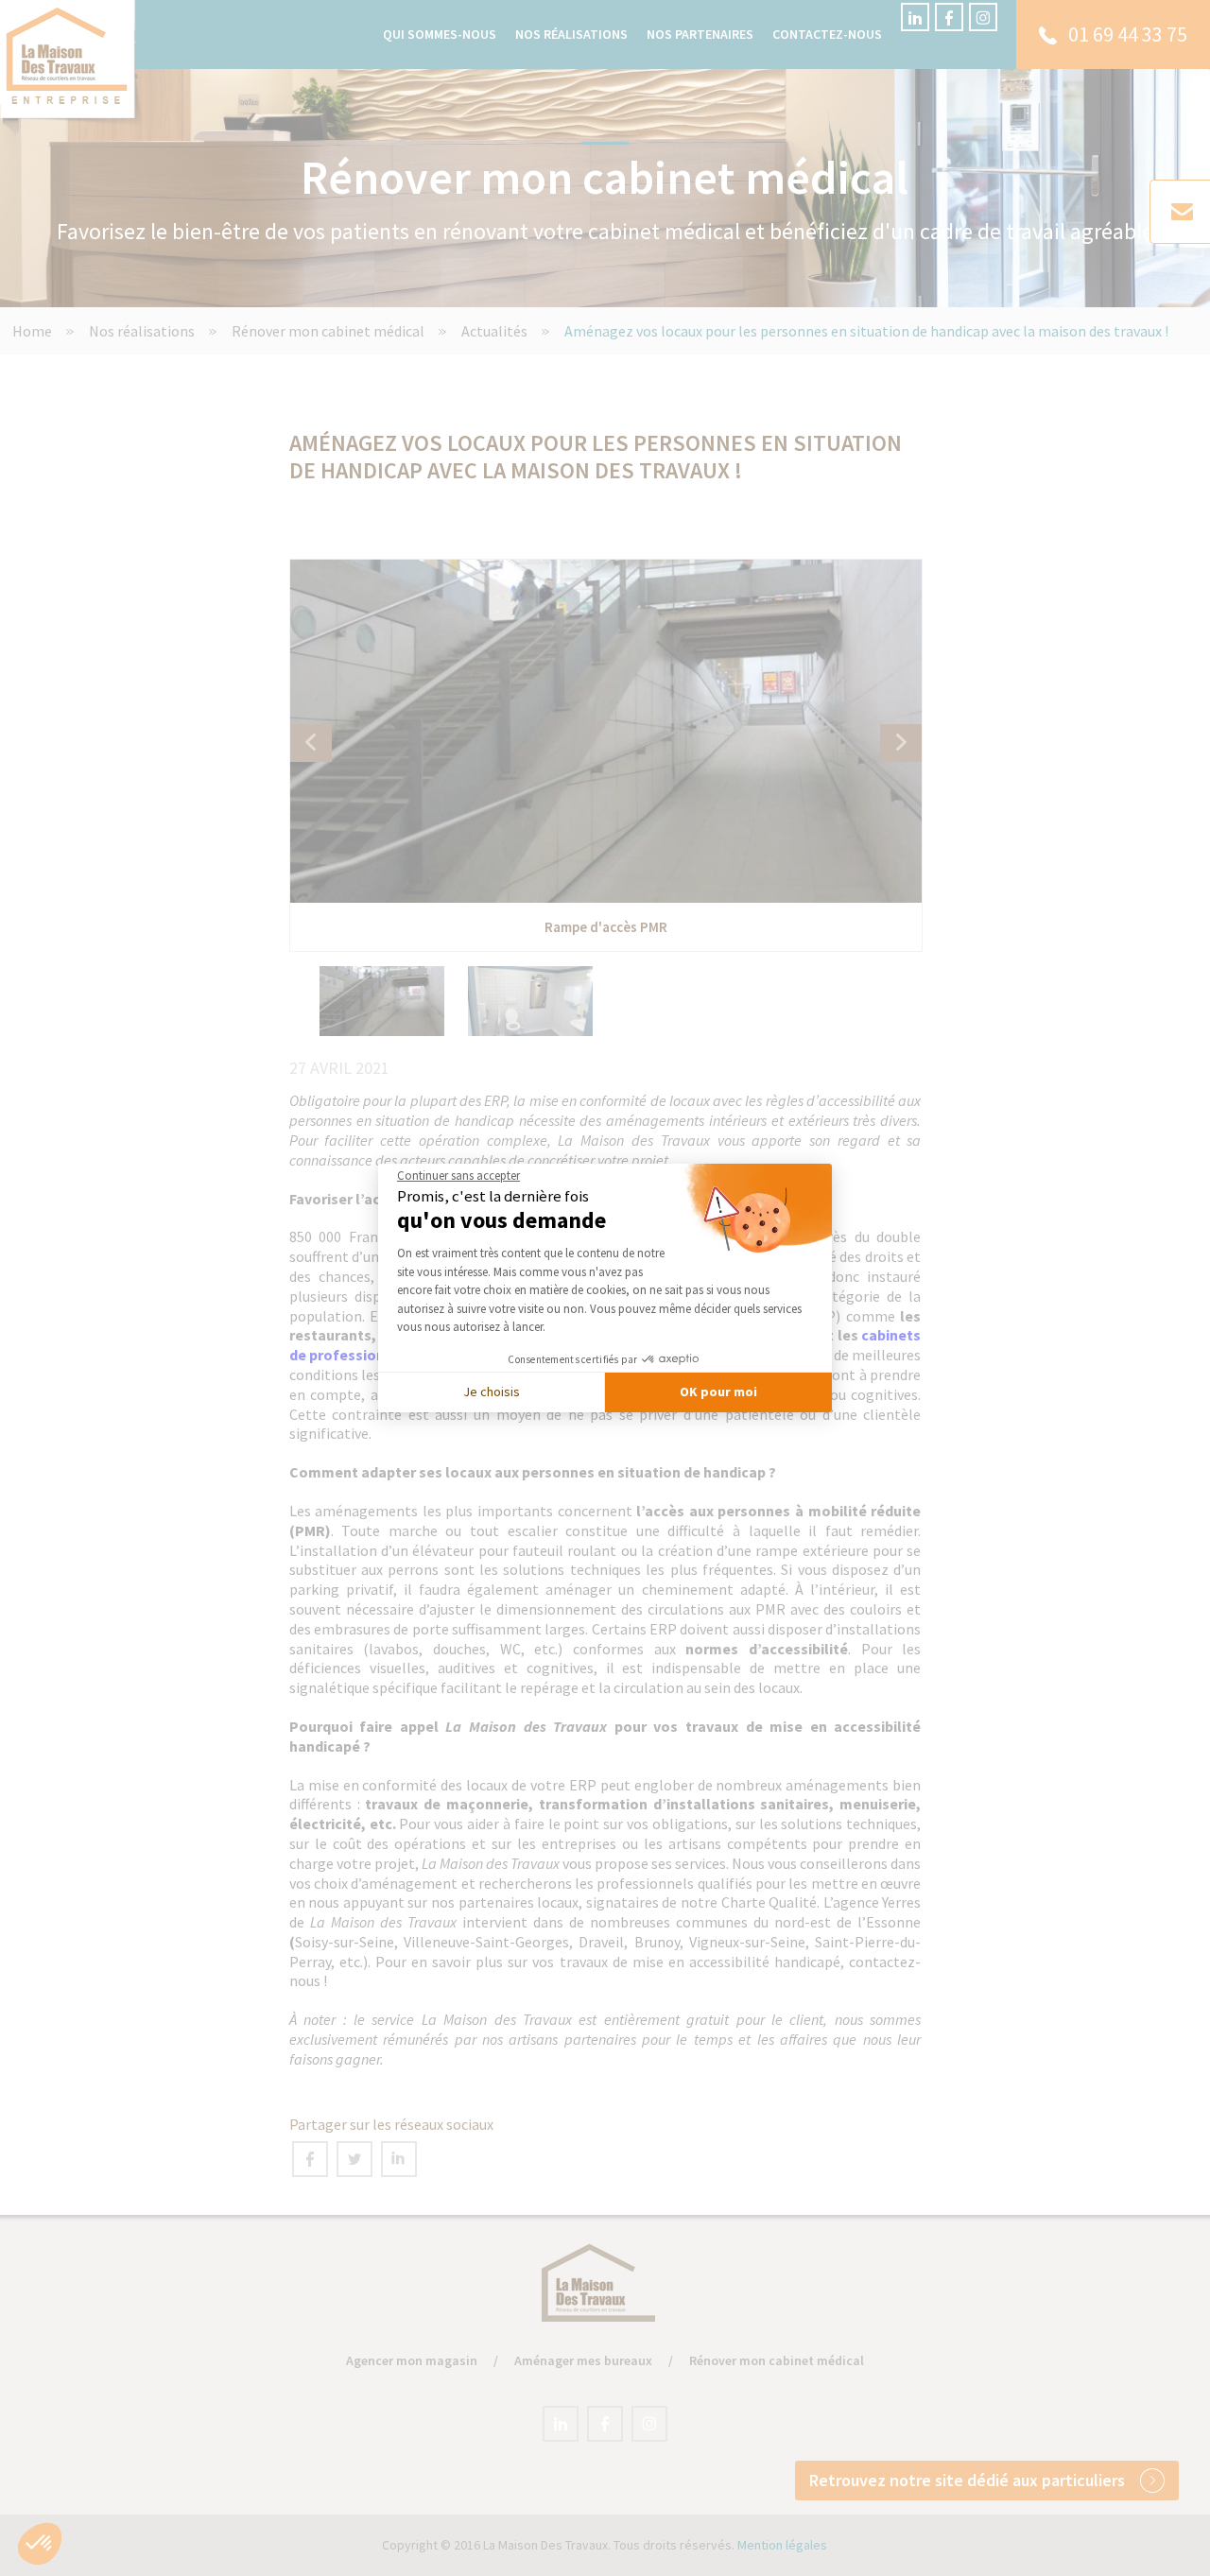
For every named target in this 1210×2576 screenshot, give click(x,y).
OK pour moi (718, 1392)
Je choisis (492, 1392)
